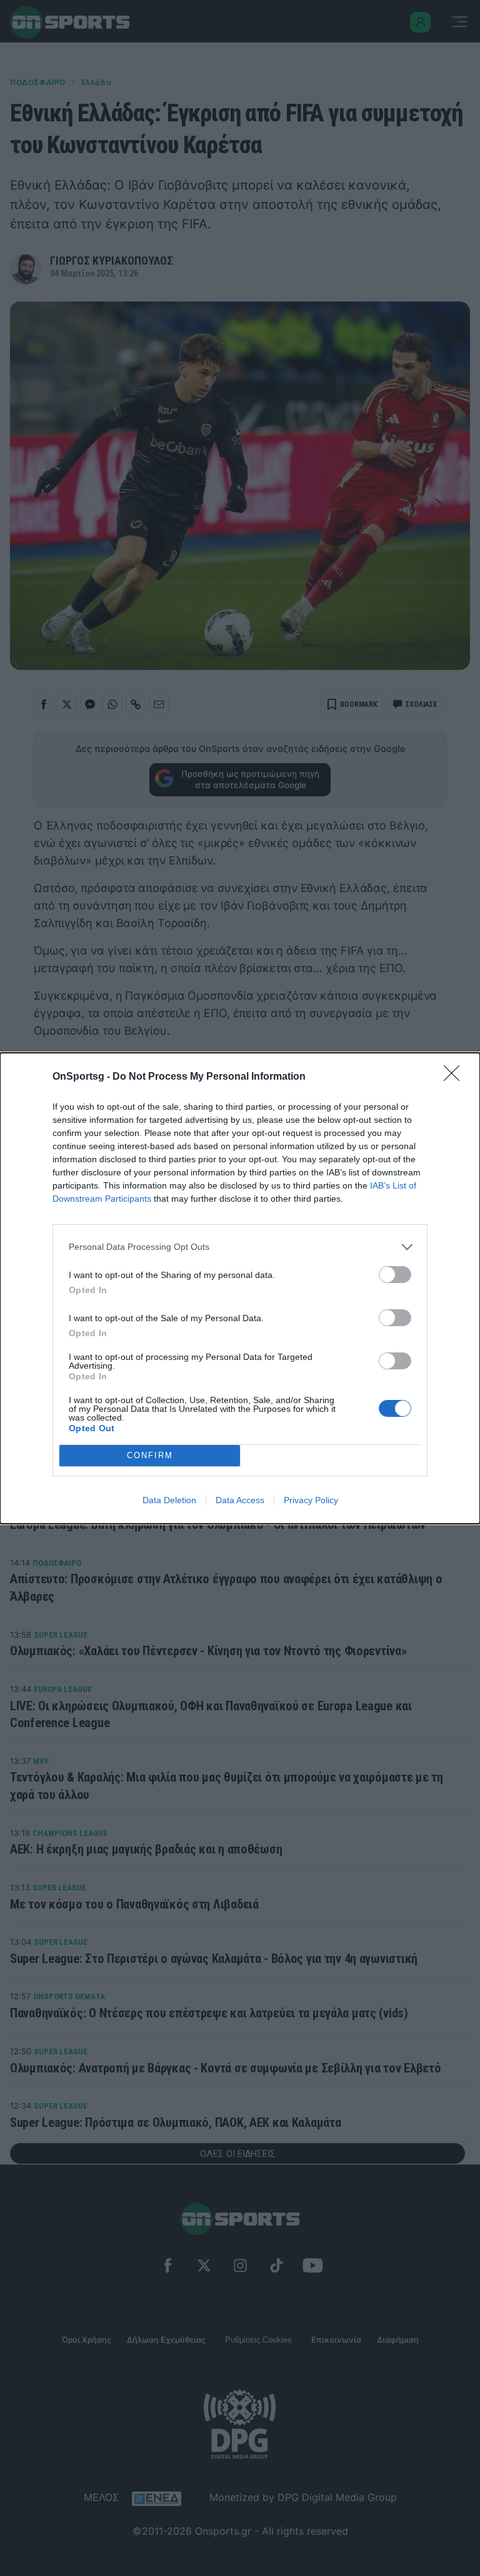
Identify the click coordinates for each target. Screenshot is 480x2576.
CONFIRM (150, 1455)
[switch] (395, 1275)
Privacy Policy (311, 1500)
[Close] (456, 1077)
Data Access (240, 1500)
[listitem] (240, 1247)
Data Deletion (169, 1500)
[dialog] (240, 1288)
